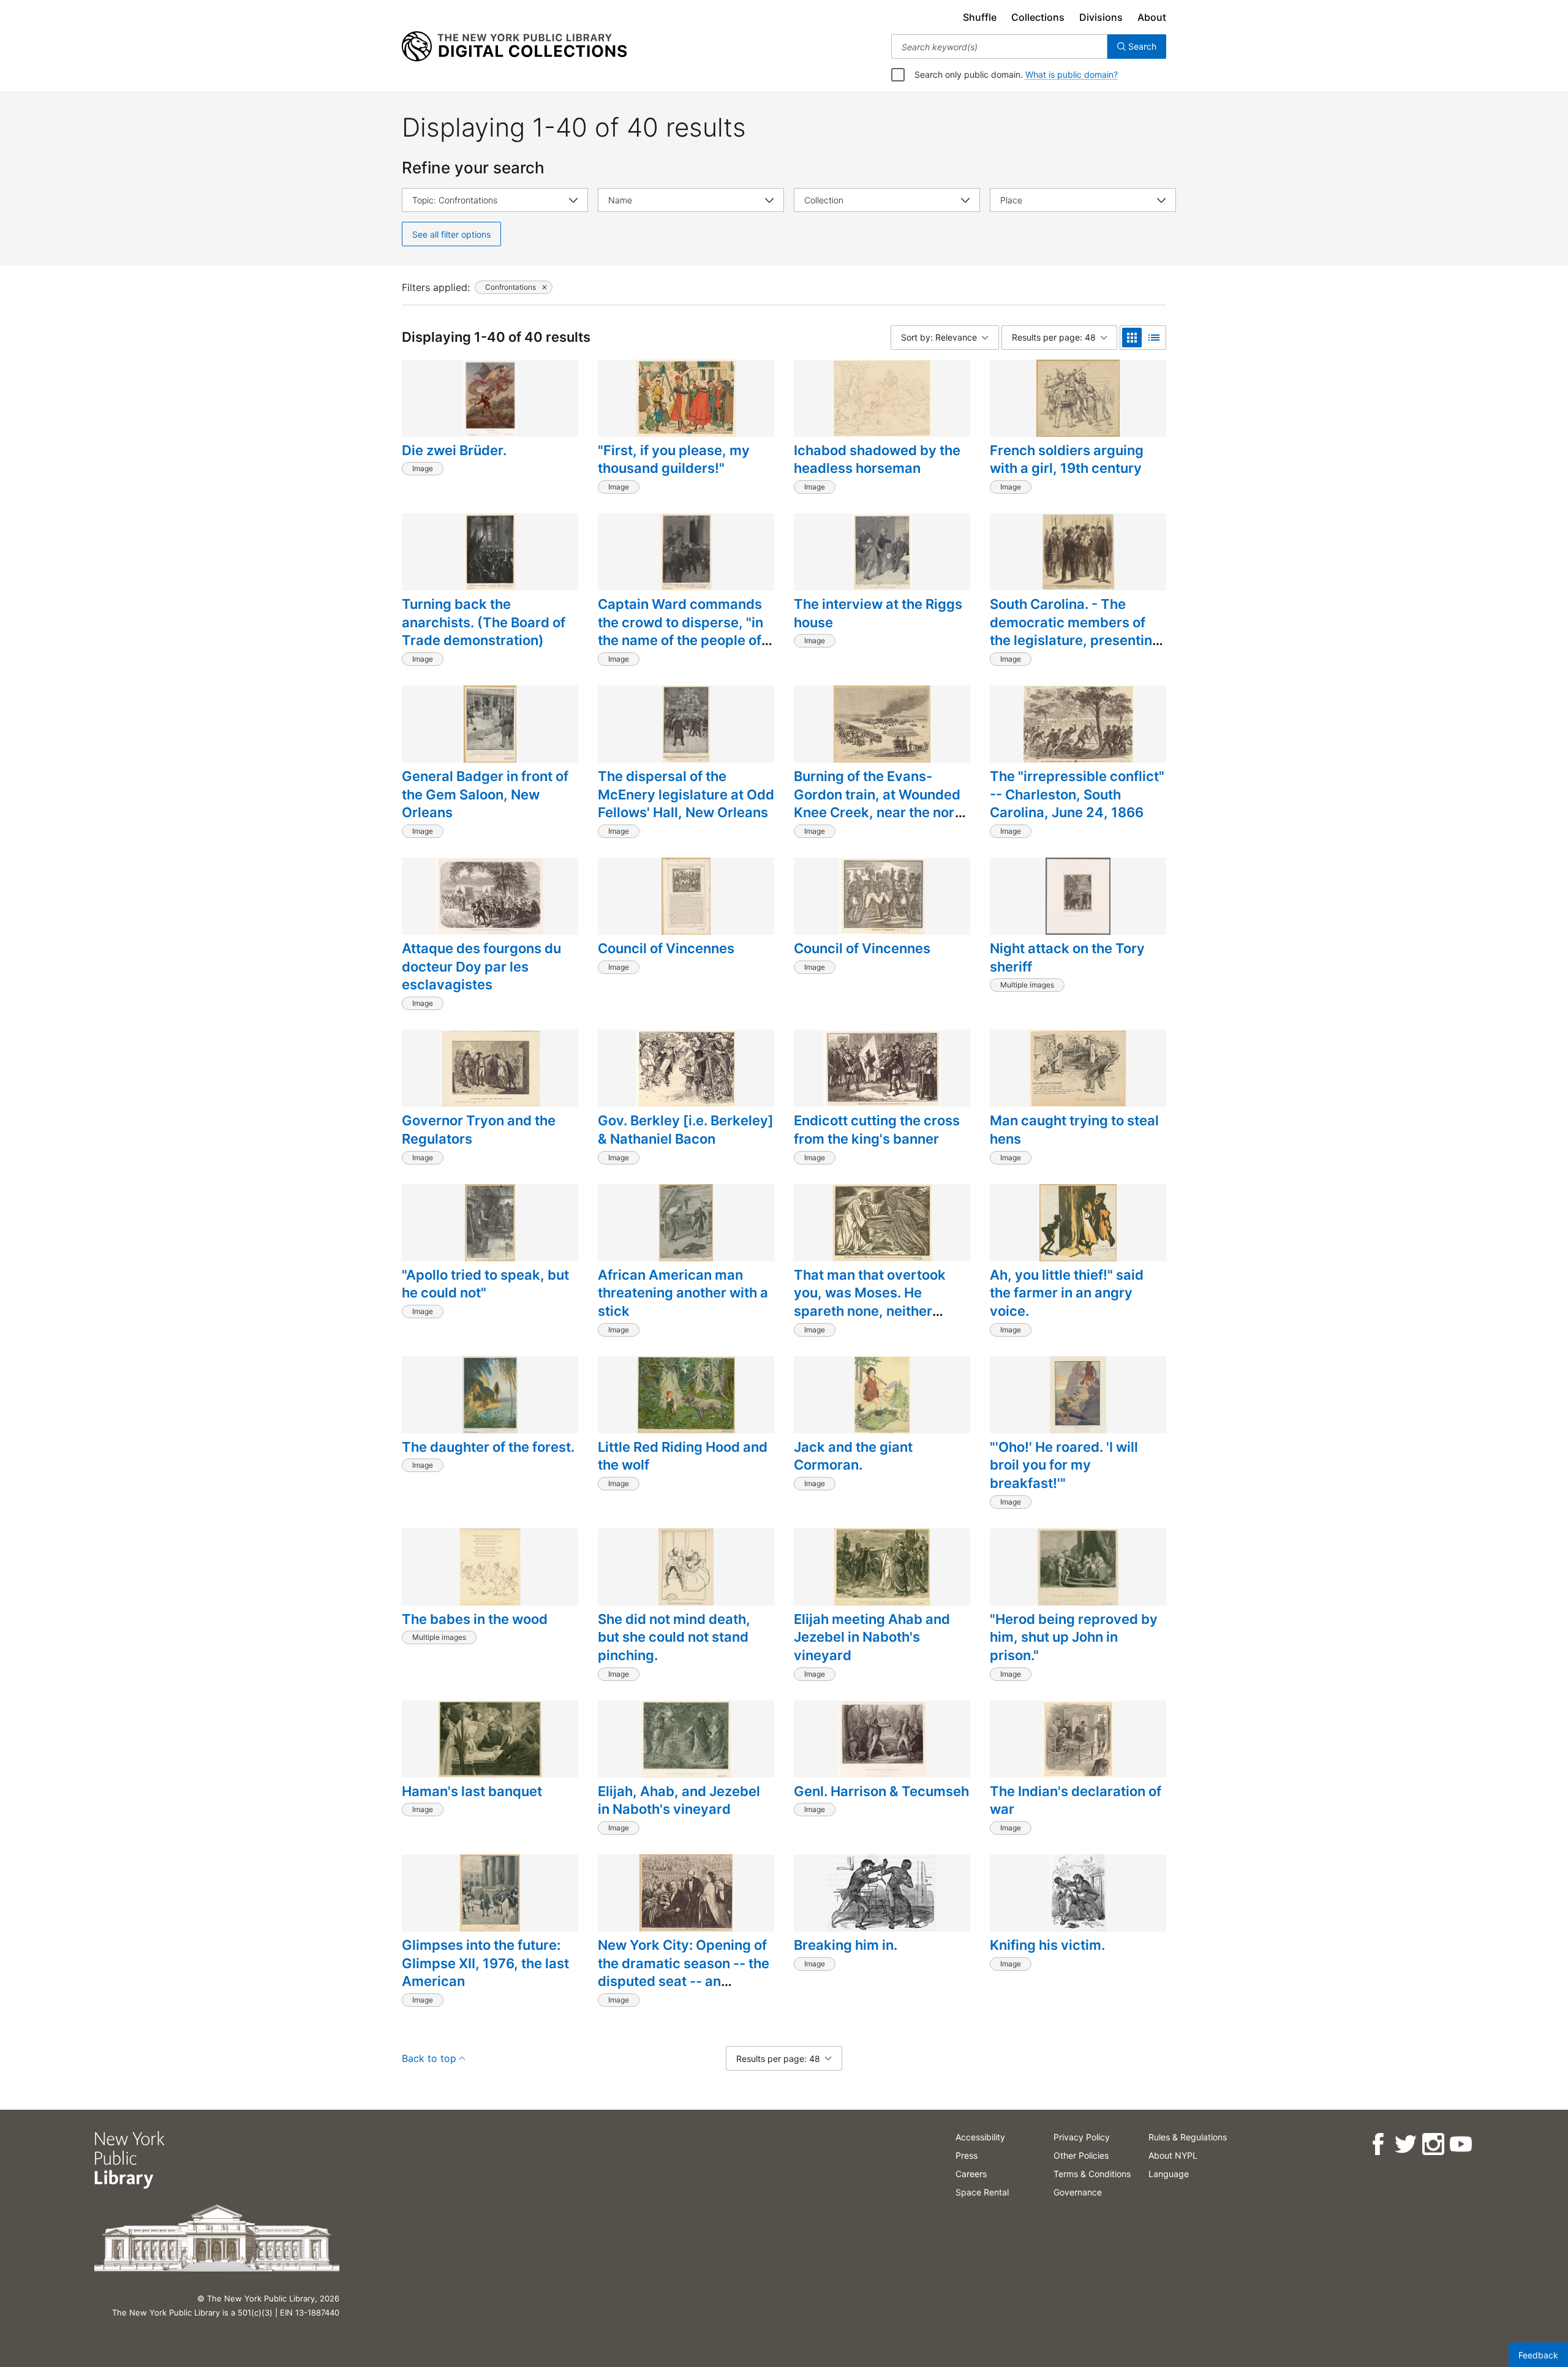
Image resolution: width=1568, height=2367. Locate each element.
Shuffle (980, 17)
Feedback (1538, 2355)
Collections (1038, 17)
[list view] (1154, 338)
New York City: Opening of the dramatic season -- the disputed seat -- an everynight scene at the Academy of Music (684, 1981)
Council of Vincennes (666, 948)
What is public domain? (1072, 74)
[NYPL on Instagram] (1433, 2144)
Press (967, 2155)
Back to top (429, 2058)
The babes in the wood (475, 1619)
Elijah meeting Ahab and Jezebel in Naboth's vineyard (872, 1637)
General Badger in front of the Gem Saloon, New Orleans (485, 794)
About (1152, 17)
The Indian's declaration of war (1076, 1800)
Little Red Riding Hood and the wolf (683, 1456)
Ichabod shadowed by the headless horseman (877, 459)
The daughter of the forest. (488, 1447)
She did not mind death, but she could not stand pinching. (674, 1637)
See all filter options (451, 234)
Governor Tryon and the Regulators (479, 1130)
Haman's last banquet (472, 1791)
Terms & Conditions (1092, 2174)
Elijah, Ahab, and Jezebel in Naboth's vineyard (679, 1800)
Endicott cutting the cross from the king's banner (877, 1130)
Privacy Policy (1082, 2137)
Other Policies (1081, 2155)
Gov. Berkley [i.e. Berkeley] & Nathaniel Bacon (686, 1130)
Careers (971, 2174)
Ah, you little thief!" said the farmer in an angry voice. (1067, 1293)
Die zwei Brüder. (454, 450)
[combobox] (999, 47)
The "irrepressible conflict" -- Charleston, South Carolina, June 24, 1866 (1077, 794)
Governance (1078, 2192)
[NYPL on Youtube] (1461, 2144)
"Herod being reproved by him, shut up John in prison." (1074, 1637)
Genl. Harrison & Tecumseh (881, 1791)
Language (1169, 2174)
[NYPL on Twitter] (1405, 2144)
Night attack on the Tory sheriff (1067, 957)
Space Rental (982, 2192)
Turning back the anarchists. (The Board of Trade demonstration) (484, 622)
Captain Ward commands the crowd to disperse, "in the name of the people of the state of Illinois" (680, 631)
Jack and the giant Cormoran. (853, 1456)
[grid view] (1132, 338)
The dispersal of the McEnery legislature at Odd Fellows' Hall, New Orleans (686, 794)
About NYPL (1173, 2155)
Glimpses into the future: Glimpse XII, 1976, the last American (485, 1963)
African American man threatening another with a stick (683, 1293)
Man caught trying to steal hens (1074, 1130)
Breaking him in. (846, 1945)
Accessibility (980, 2137)
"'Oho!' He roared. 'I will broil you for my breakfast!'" (1064, 1465)
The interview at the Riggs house (878, 613)
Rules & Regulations (1188, 2137)
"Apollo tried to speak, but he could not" (485, 1284)
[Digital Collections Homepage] (514, 47)
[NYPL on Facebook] (1378, 2144)
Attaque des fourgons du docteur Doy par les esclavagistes (481, 966)
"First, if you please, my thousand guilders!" (674, 459)
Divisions (1101, 17)
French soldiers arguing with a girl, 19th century (1067, 459)
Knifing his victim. (1047, 1945)
